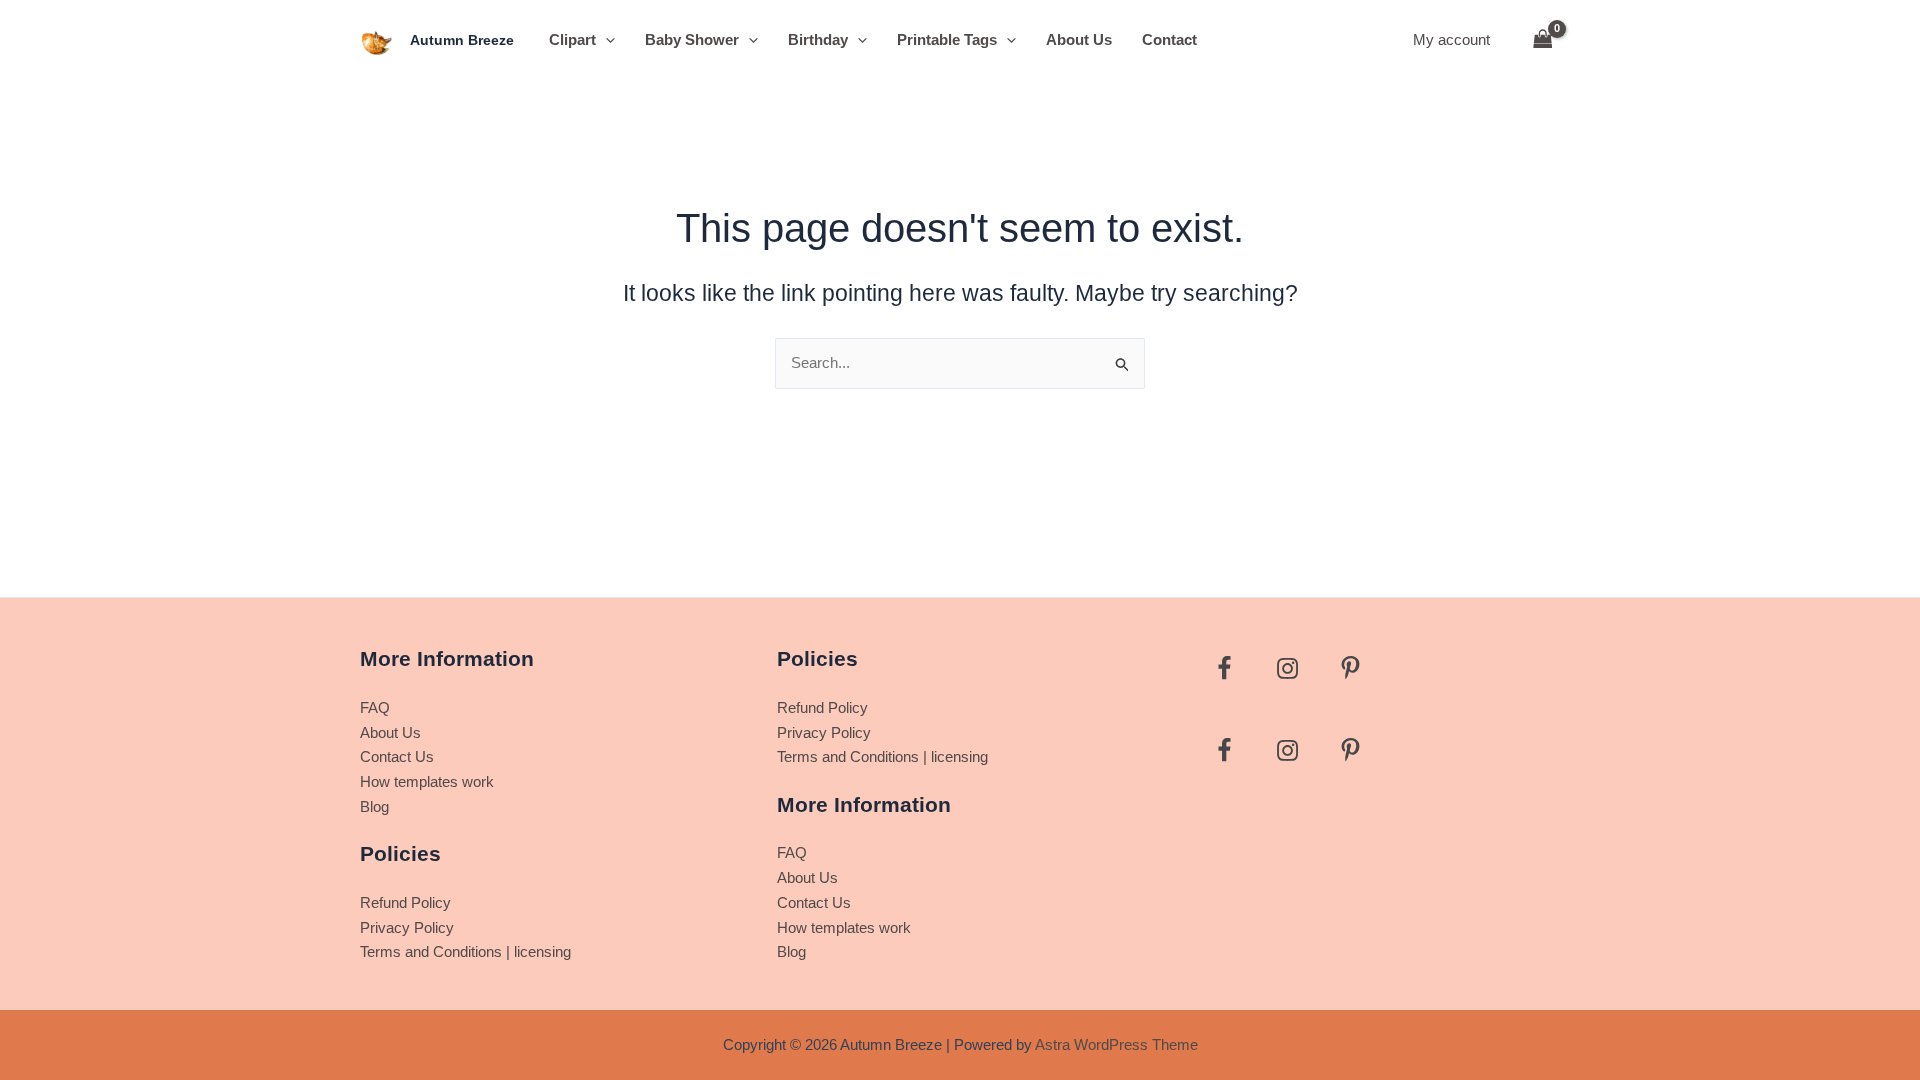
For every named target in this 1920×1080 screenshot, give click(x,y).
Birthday (818, 39)
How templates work (427, 781)
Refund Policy (405, 902)
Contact (1169, 39)
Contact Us (397, 756)
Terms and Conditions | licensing (465, 951)
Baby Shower (692, 39)
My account (1451, 39)
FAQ (375, 707)
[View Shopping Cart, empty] (1543, 40)
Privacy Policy (407, 927)
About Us (1079, 39)
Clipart (572, 39)
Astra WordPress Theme (1116, 1044)
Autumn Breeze (462, 40)
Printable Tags (947, 39)
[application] (605, 40)
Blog (374, 806)
